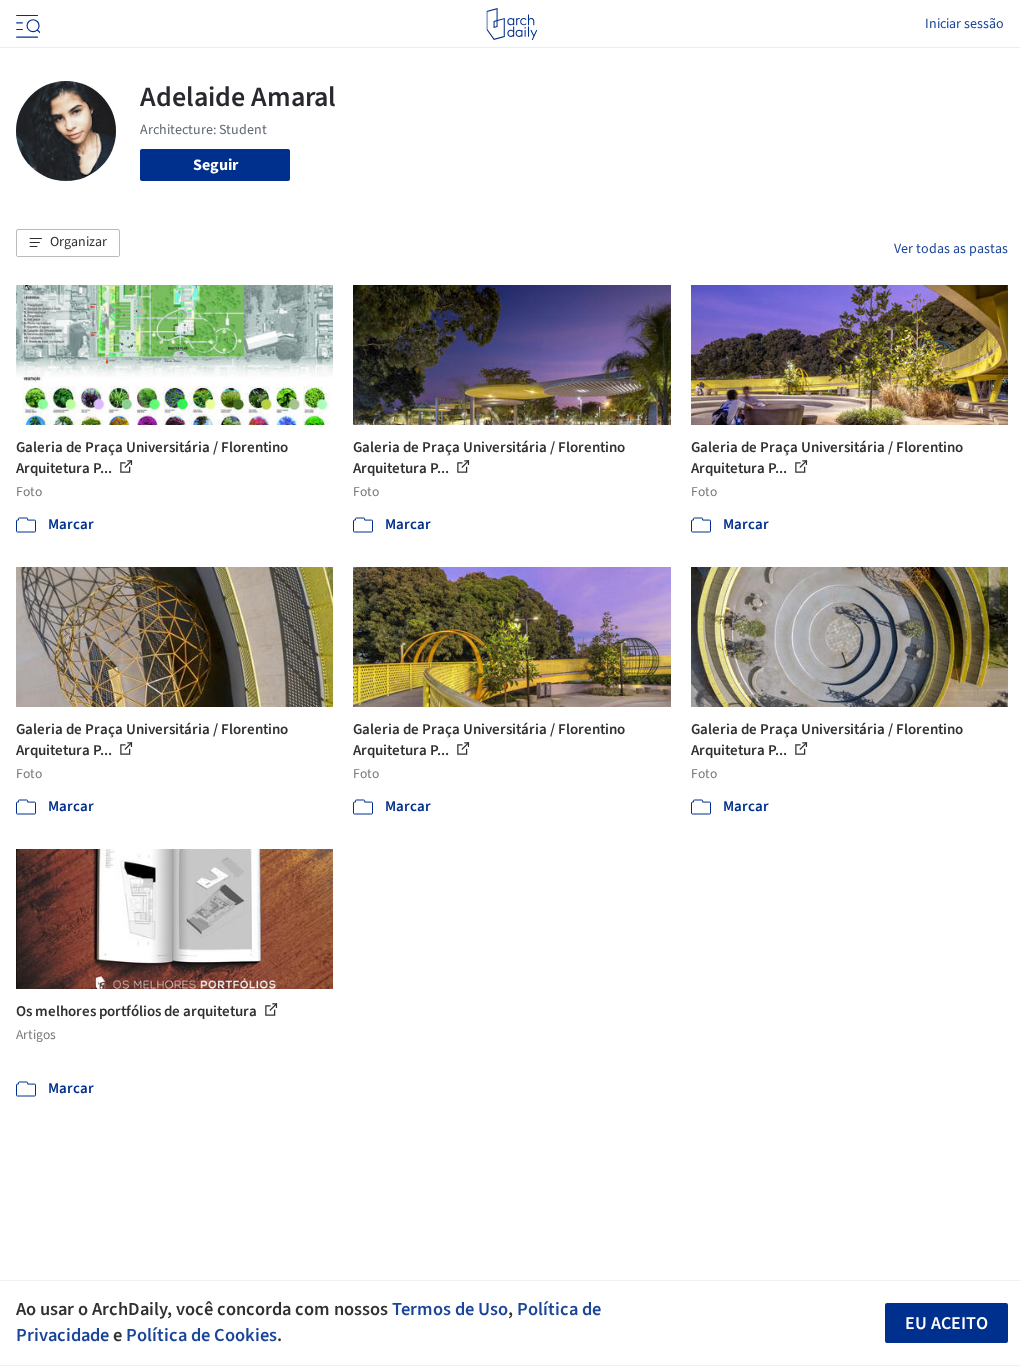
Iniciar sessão (964, 24)
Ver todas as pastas (951, 249)
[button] (68, 243)
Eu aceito (946, 1323)
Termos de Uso (450, 1309)
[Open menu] (26, 24)
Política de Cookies (201, 1335)
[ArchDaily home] (511, 24)
